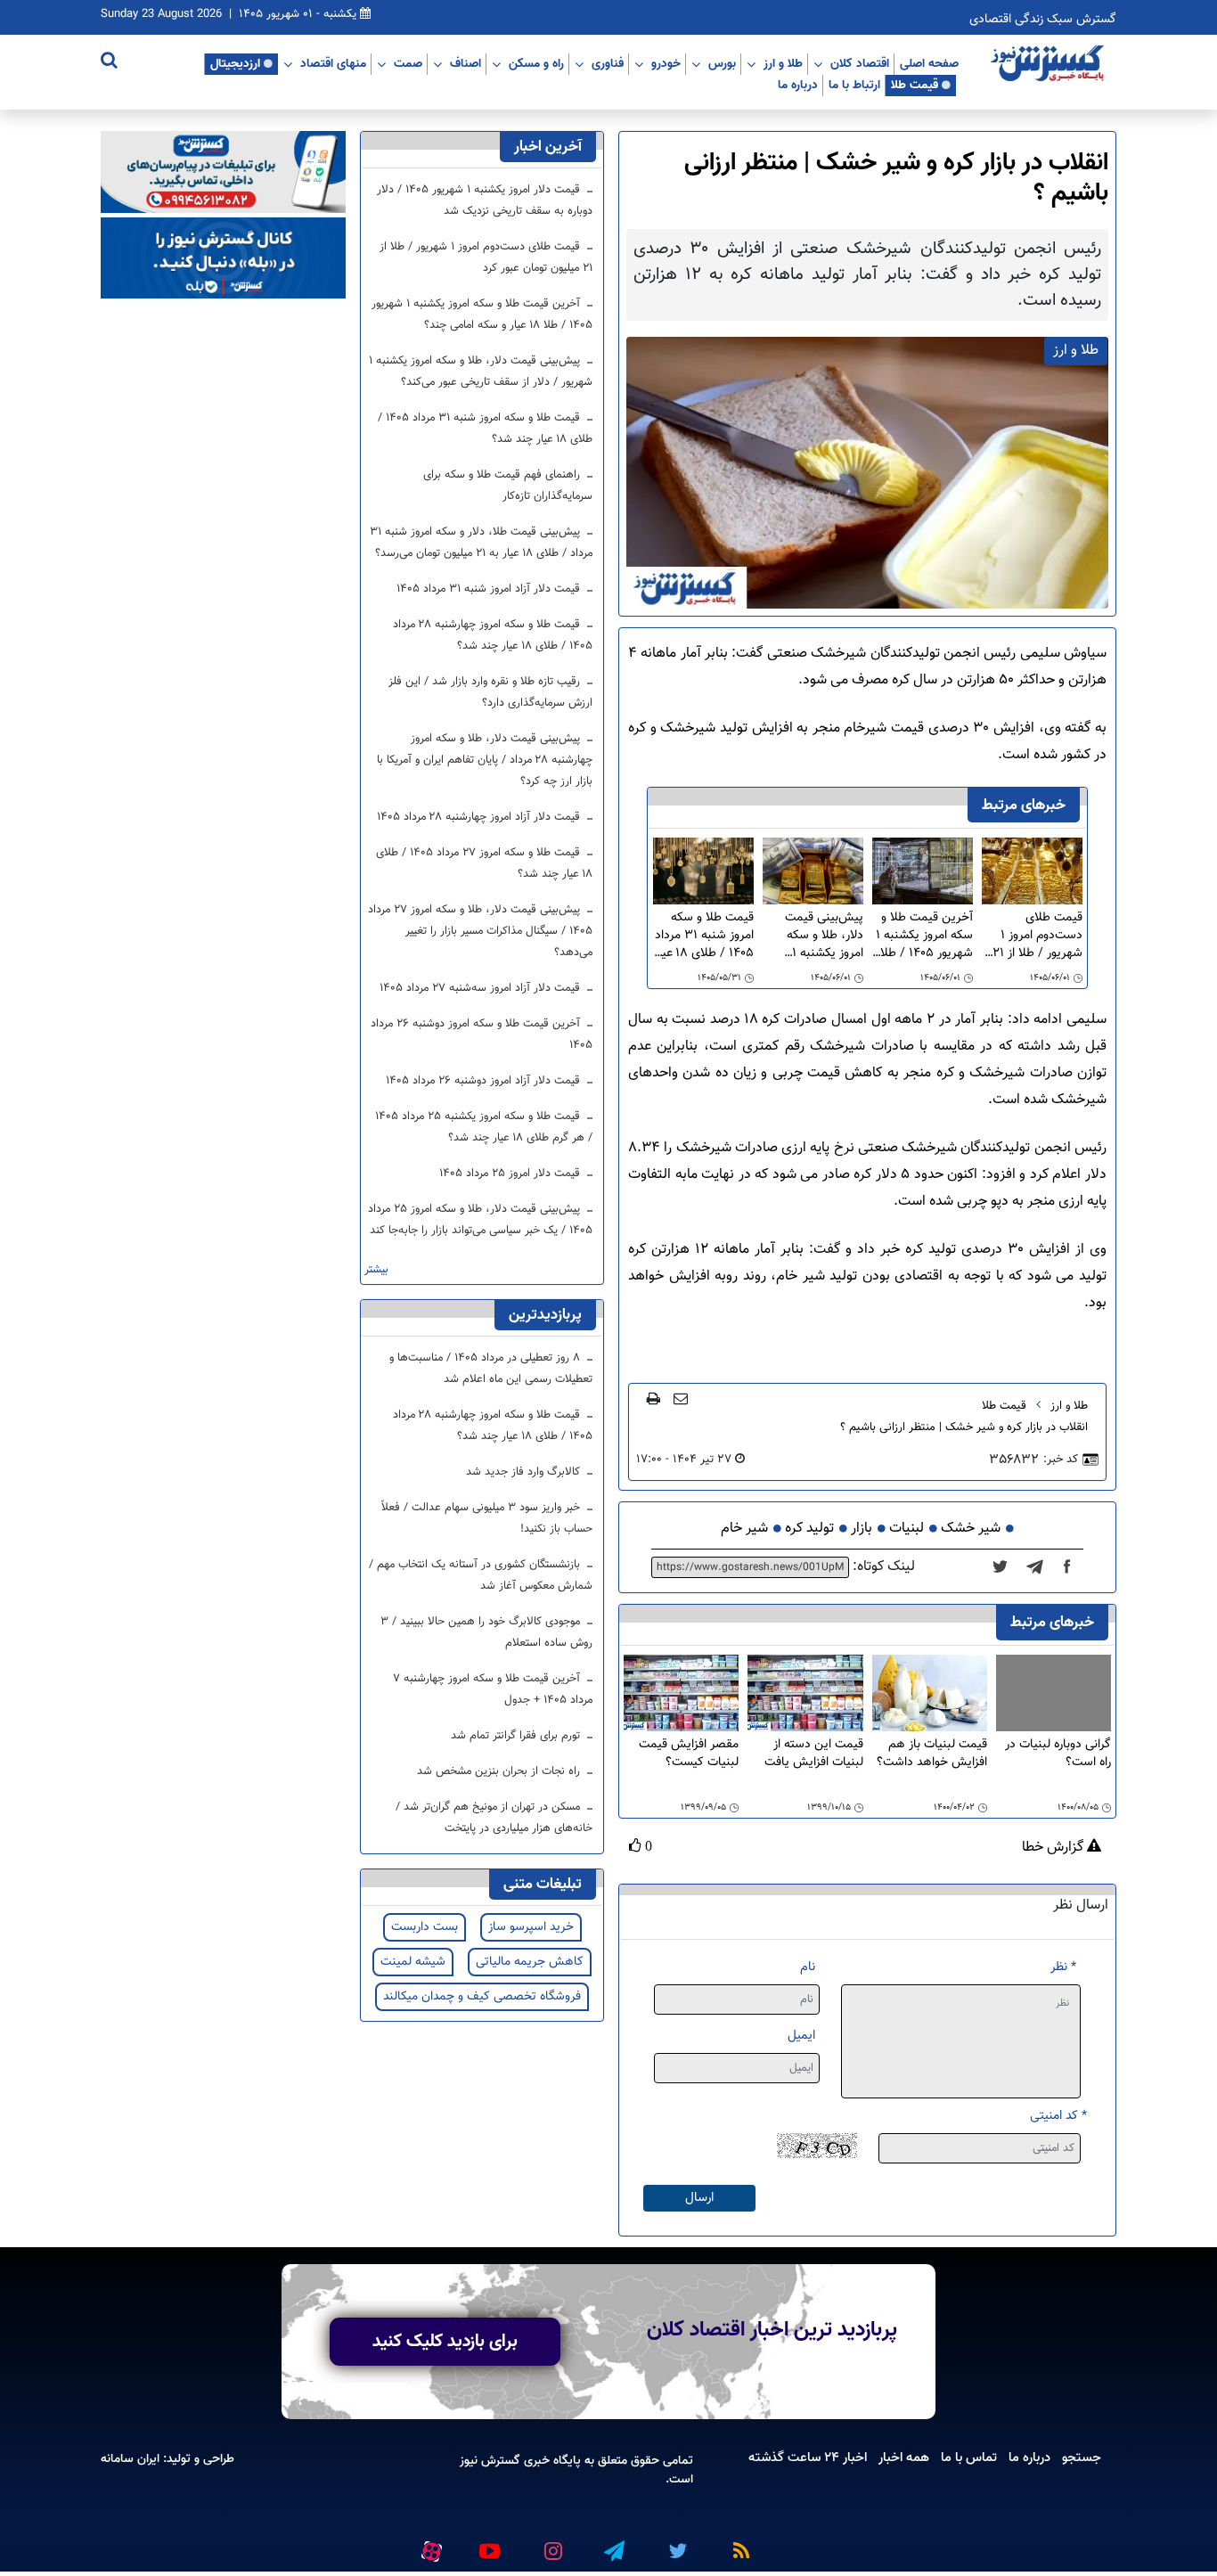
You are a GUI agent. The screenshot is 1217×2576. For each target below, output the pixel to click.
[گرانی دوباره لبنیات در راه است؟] (1054, 1693)
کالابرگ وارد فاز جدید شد (525, 1472)
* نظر (1063, 1967)
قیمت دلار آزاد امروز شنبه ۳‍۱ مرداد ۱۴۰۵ (490, 589)
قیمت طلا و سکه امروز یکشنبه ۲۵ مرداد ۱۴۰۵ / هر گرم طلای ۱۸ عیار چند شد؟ (484, 1127)
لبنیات (907, 1529)
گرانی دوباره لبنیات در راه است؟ (1058, 1754)
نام (808, 1967)
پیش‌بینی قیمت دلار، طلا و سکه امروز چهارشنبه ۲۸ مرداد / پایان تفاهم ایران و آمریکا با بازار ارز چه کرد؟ (485, 760)
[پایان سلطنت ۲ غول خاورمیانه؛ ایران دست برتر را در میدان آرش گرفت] (1040, 1567)
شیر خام (744, 1529)
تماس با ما (969, 2457)
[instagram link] (551, 2544)
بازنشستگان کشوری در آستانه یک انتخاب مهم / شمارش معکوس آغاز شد (481, 1575)
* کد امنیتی (1058, 2116)
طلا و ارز (783, 63)
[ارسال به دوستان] (681, 1398)
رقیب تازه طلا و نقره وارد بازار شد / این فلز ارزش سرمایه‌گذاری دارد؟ (490, 692)
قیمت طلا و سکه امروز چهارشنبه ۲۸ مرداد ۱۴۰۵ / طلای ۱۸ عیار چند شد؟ (493, 635)
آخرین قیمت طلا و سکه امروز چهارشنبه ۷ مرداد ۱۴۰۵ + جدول (493, 1689)
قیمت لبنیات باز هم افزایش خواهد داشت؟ (932, 1754)
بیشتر (376, 1270)
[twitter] (1005, 1567)
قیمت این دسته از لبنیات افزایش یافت (813, 1754)
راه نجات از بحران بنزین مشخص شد (500, 1771)
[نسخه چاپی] (653, 1398)
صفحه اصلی (929, 63)
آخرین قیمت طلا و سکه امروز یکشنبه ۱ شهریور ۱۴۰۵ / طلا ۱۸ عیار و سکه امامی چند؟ (923, 936)
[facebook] (1073, 1567)
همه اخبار (904, 2457)
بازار (862, 1529)
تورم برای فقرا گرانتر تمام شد (517, 1736)
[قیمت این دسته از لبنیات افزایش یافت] (805, 1694)
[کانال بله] (223, 259)
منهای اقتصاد (333, 63)
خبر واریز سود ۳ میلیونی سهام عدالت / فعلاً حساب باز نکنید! (487, 1518)
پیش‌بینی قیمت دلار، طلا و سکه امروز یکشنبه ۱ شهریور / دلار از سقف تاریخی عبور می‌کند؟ (818, 936)
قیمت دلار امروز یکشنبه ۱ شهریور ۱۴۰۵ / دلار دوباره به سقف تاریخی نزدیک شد (485, 200)
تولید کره (809, 1529)
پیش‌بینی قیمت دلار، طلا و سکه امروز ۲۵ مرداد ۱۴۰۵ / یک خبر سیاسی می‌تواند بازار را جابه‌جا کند (480, 1220)
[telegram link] (613, 2544)
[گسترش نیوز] (1050, 64)
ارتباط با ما (854, 85)
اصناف (466, 63)
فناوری (608, 63)
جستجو (1082, 2457)
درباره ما (798, 85)
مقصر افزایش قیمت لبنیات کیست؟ (689, 1754)
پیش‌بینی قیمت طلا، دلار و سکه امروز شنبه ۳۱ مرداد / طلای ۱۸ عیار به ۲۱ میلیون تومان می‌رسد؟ (481, 543)
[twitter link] (675, 2544)
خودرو (666, 63)
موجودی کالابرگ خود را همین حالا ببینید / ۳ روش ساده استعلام (486, 1632)
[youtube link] (488, 2544)
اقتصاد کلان (860, 63)
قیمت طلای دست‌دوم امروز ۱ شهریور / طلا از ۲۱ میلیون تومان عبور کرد (1037, 936)
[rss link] (738, 2544)
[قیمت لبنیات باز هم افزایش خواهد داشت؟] (930, 1694)
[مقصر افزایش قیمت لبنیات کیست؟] (681, 1694)
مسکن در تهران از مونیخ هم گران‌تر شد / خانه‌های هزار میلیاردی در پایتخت (494, 1818)
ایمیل (801, 2036)
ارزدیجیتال (235, 63)
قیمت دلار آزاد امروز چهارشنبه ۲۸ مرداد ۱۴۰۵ (480, 817)
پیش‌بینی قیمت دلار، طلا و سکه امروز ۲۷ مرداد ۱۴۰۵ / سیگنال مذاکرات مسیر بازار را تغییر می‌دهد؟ (480, 931)
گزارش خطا (1054, 1848)
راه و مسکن (536, 63)
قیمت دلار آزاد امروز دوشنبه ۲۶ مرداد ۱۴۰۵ (485, 1081)
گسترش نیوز (490, 2461)
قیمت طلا (915, 85)
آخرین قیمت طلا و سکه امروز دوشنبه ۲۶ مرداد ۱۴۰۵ (482, 1034)
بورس (722, 63)
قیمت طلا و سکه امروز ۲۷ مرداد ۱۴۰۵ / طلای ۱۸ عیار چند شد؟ (484, 863)
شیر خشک (971, 1529)
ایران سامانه (130, 2459)
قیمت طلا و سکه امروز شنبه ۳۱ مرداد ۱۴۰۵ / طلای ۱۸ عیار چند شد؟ (704, 936)
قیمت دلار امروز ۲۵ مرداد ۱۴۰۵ (511, 1174)
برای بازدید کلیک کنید (445, 2342)
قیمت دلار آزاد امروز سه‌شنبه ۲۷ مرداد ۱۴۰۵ (482, 988)
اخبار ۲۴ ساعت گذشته (808, 2457)
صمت (408, 63)
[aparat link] (429, 2547)
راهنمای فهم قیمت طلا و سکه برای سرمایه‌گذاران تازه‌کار (508, 486)
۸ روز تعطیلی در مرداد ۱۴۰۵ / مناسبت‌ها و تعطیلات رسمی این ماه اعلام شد (491, 1369)
